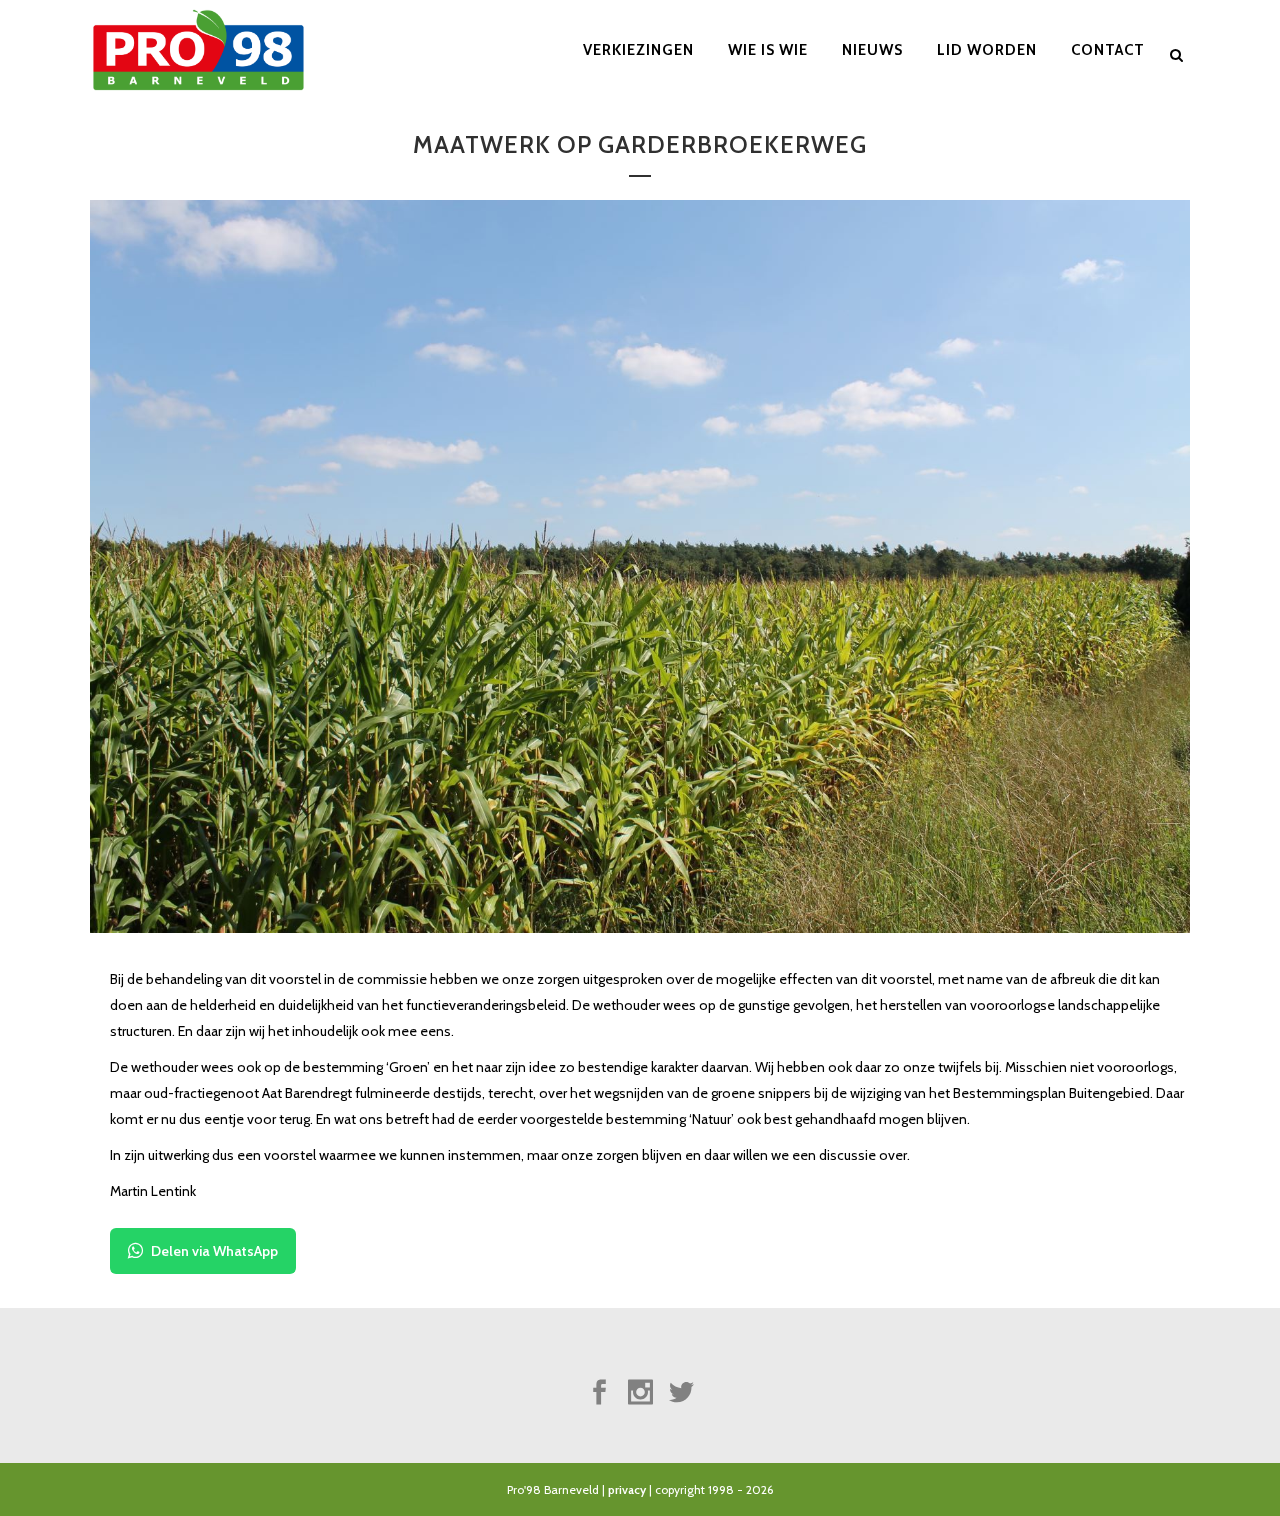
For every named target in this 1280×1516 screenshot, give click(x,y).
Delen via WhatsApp (214, 1251)
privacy (627, 1489)
